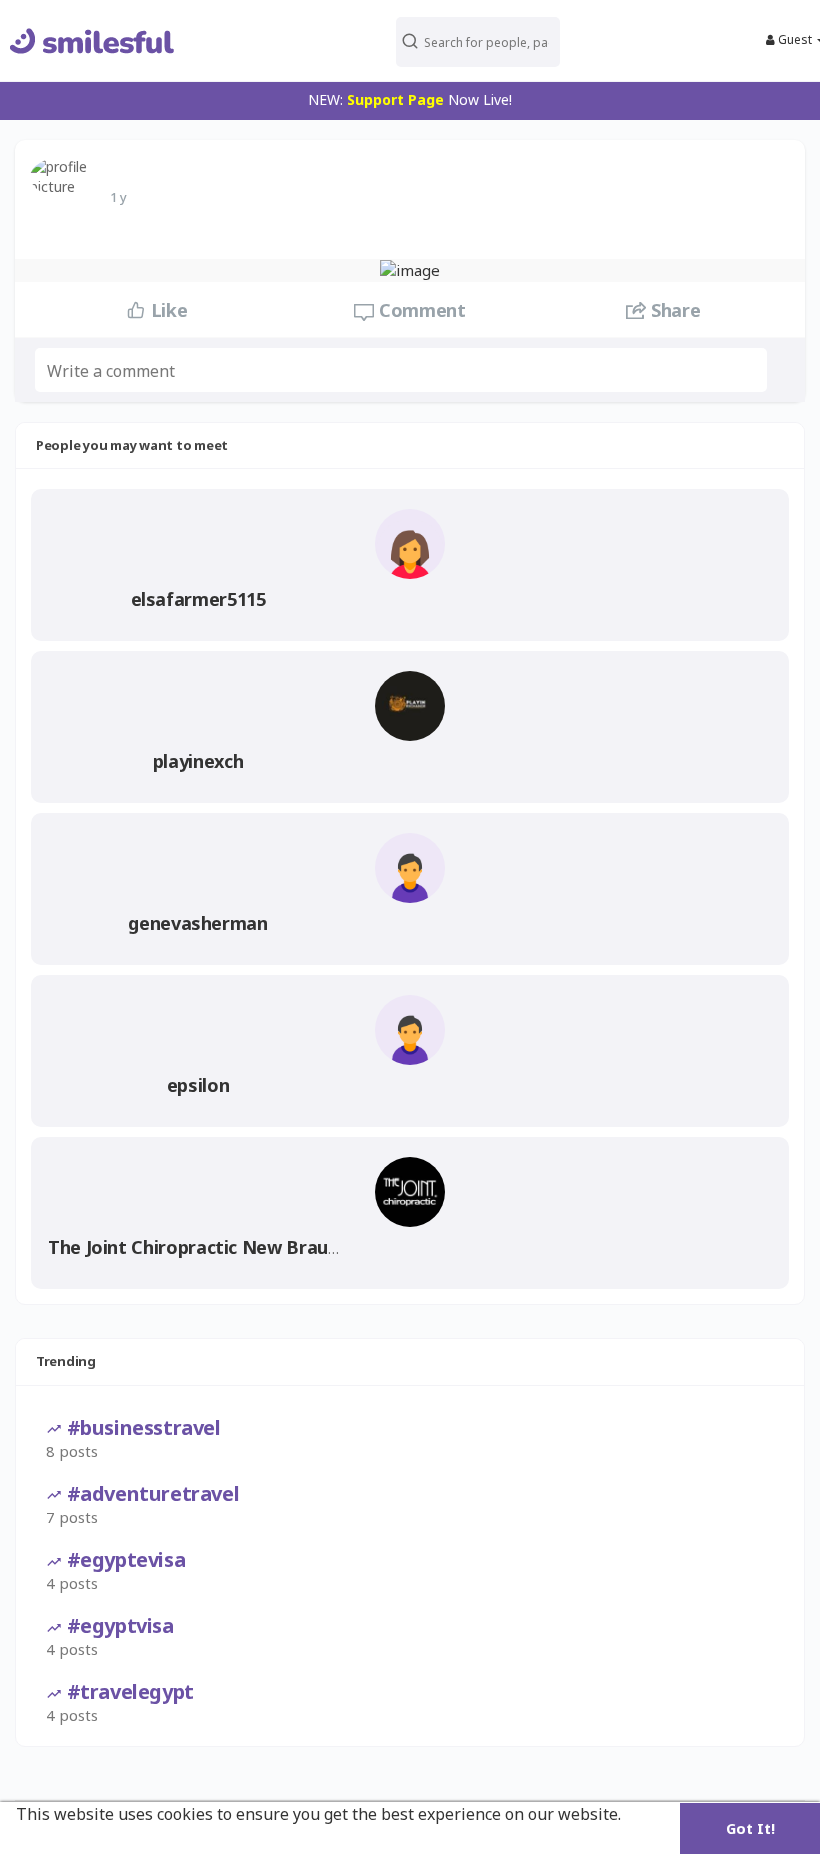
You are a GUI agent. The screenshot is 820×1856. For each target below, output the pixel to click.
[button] (478, 40)
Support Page (395, 99)
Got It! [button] (750, 1828)
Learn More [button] (63, 1841)
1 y (118, 197)
